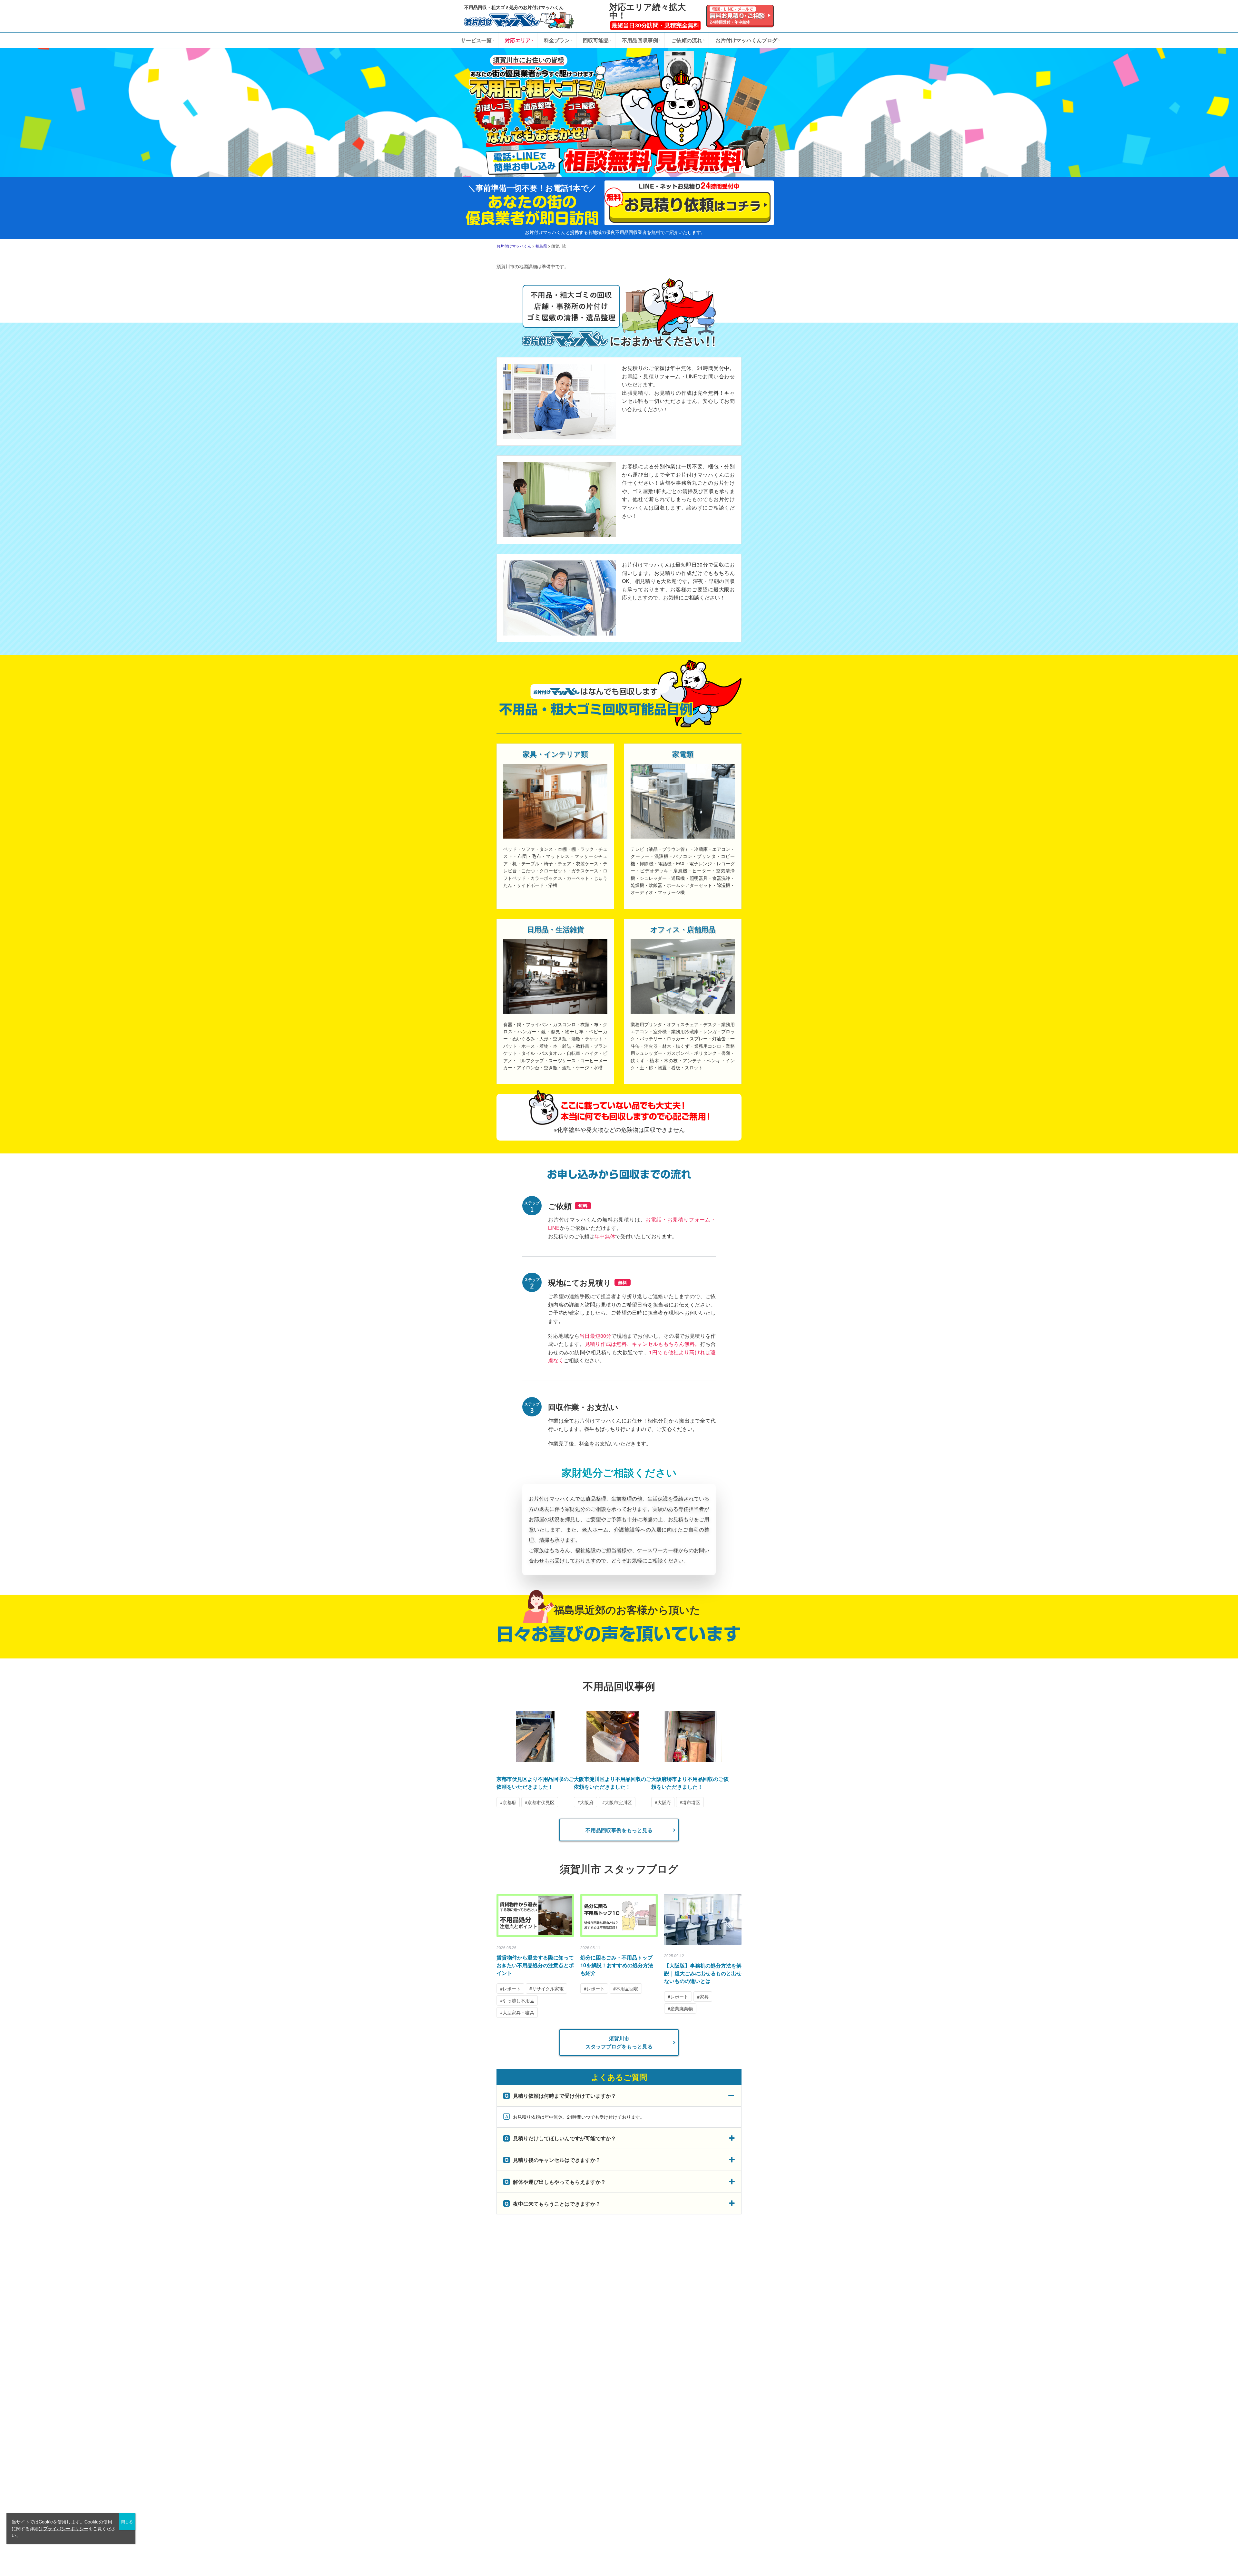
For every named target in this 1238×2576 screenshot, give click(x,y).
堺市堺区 (691, 1802)
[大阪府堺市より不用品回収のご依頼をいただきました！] (690, 1759)
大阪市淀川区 (618, 1802)
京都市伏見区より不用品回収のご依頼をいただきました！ (535, 1783)
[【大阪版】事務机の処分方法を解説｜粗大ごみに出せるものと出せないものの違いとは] (703, 1920)
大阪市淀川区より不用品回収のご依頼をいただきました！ (613, 1783)
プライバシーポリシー (66, 2528)
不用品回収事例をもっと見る (619, 1830)
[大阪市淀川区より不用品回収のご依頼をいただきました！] (613, 1759)
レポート (512, 1988)
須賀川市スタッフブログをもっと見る (619, 2042)
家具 (704, 1997)
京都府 (509, 1802)
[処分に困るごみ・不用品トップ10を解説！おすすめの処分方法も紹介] (619, 1915)
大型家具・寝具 (518, 2012)
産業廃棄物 (682, 2008)
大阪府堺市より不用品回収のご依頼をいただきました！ (690, 1783)
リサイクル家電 (548, 1988)
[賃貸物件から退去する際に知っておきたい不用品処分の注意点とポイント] (535, 1915)
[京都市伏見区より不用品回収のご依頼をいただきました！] (535, 1759)
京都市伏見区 (541, 1802)
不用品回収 (627, 1988)
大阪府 (587, 1802)
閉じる (127, 2521)
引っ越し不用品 (518, 2000)
